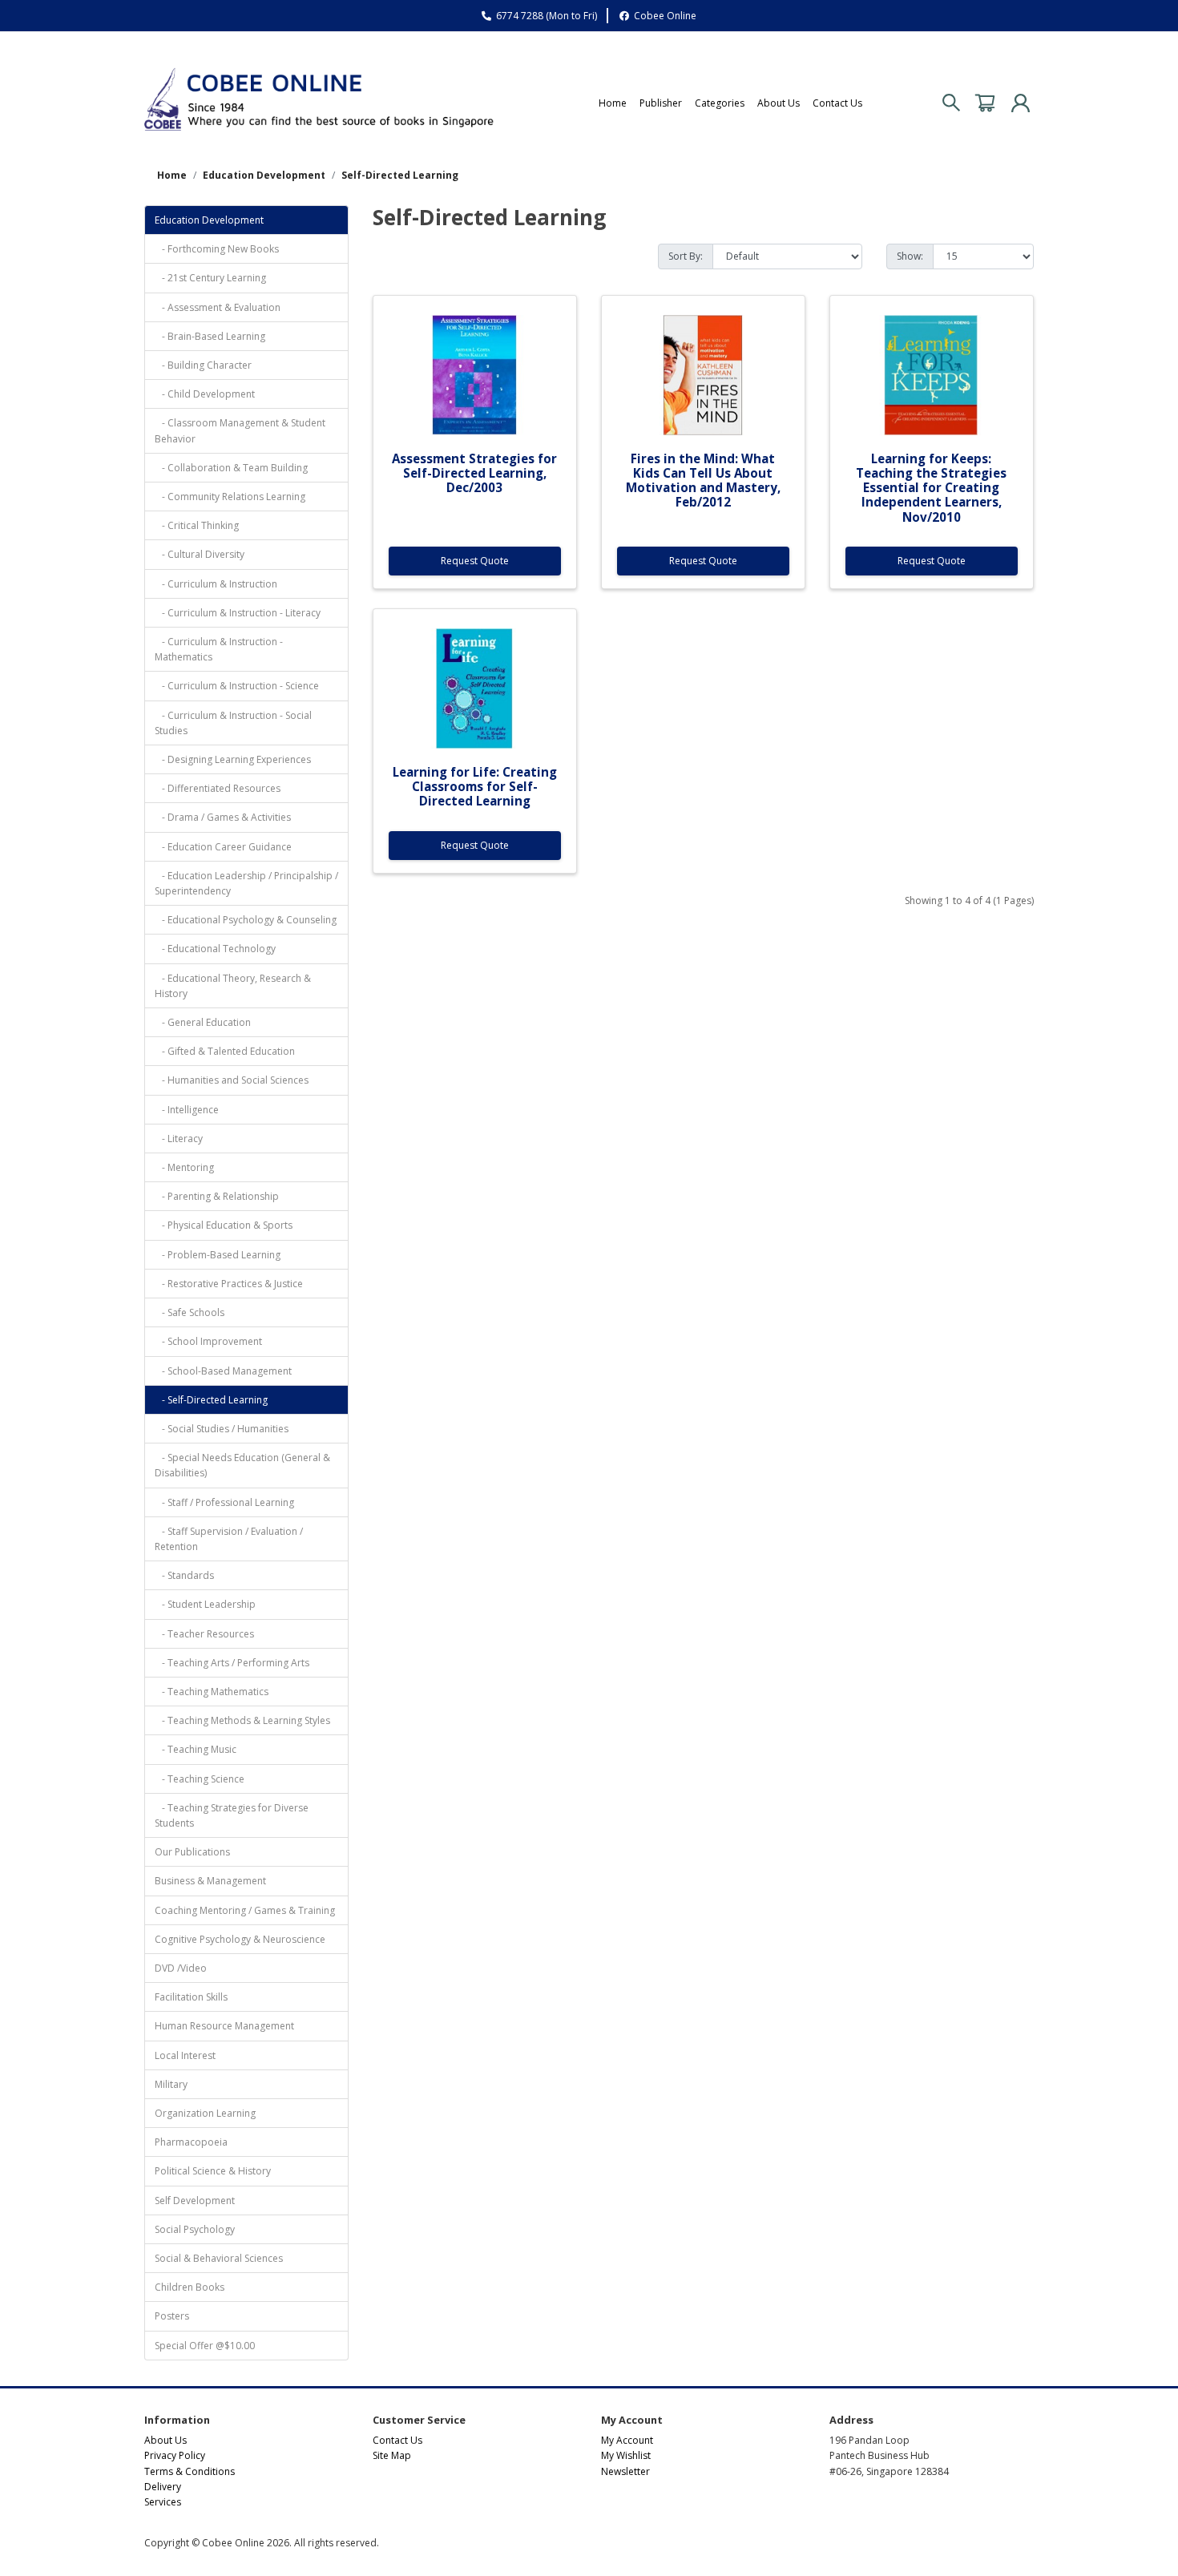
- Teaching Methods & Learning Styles (242, 1720)
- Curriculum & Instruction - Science (237, 686)
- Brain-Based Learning (210, 336)
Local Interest (185, 2055)
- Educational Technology (215, 949)
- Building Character (203, 365)
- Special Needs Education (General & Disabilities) (242, 1465)
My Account (627, 2440)
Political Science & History (213, 2171)
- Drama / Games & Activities (223, 817)
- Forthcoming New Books (217, 249)
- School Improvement (208, 1341)
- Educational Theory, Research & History (233, 986)
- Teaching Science (200, 1779)
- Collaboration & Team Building (231, 468)
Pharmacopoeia (191, 2142)
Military (171, 2084)
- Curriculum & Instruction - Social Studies (233, 723)
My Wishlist (626, 2455)
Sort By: (686, 256)
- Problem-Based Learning (218, 1255)
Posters (172, 2316)
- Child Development (205, 394)
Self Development (195, 2201)
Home (613, 103)
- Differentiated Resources (218, 788)
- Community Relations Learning (230, 497)
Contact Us (837, 103)
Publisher (661, 103)
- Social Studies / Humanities (222, 1429)
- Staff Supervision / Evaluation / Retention (229, 1539)
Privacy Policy (175, 2455)
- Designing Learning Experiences (233, 759)
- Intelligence (187, 1110)
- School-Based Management (223, 1371)
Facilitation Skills (191, 1997)
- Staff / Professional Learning (224, 1502)
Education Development (264, 175)
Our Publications (192, 1852)
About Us (779, 103)
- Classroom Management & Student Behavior (240, 430)
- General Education (203, 1022)
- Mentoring (184, 1167)
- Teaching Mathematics (212, 1692)
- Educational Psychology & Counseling (246, 920)
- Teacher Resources (204, 1634)
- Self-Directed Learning (211, 1400)
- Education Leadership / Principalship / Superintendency (246, 883)
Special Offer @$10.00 (205, 2346)
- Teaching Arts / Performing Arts (232, 1663)
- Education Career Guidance (223, 847)
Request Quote (475, 561)
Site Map (392, 2455)
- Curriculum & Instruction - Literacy (238, 613)
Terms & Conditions (190, 2471)
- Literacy (179, 1139)
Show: (910, 256)
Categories (720, 103)
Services (163, 2502)
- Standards (184, 1575)
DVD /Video (181, 1968)
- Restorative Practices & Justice (229, 1284)
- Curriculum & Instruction (216, 584)
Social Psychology (195, 2229)
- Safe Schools (190, 1312)
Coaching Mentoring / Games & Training (245, 1910)
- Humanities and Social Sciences (232, 1080)
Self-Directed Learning (400, 175)
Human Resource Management (224, 2026)
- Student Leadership (205, 1604)
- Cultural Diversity (200, 554)
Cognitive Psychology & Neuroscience (240, 1939)
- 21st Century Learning (210, 278)
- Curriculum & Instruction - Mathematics (219, 649)
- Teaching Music (196, 1749)
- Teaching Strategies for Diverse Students (232, 1815)
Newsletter (625, 2471)
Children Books (190, 2287)
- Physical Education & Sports (224, 1225)
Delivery (163, 2487)
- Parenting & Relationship (217, 1196)
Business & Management (210, 1881)
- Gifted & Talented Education (225, 1051)
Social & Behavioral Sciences (219, 2258)
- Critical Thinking (197, 525)
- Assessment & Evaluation (218, 307)
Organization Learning (205, 2113)
